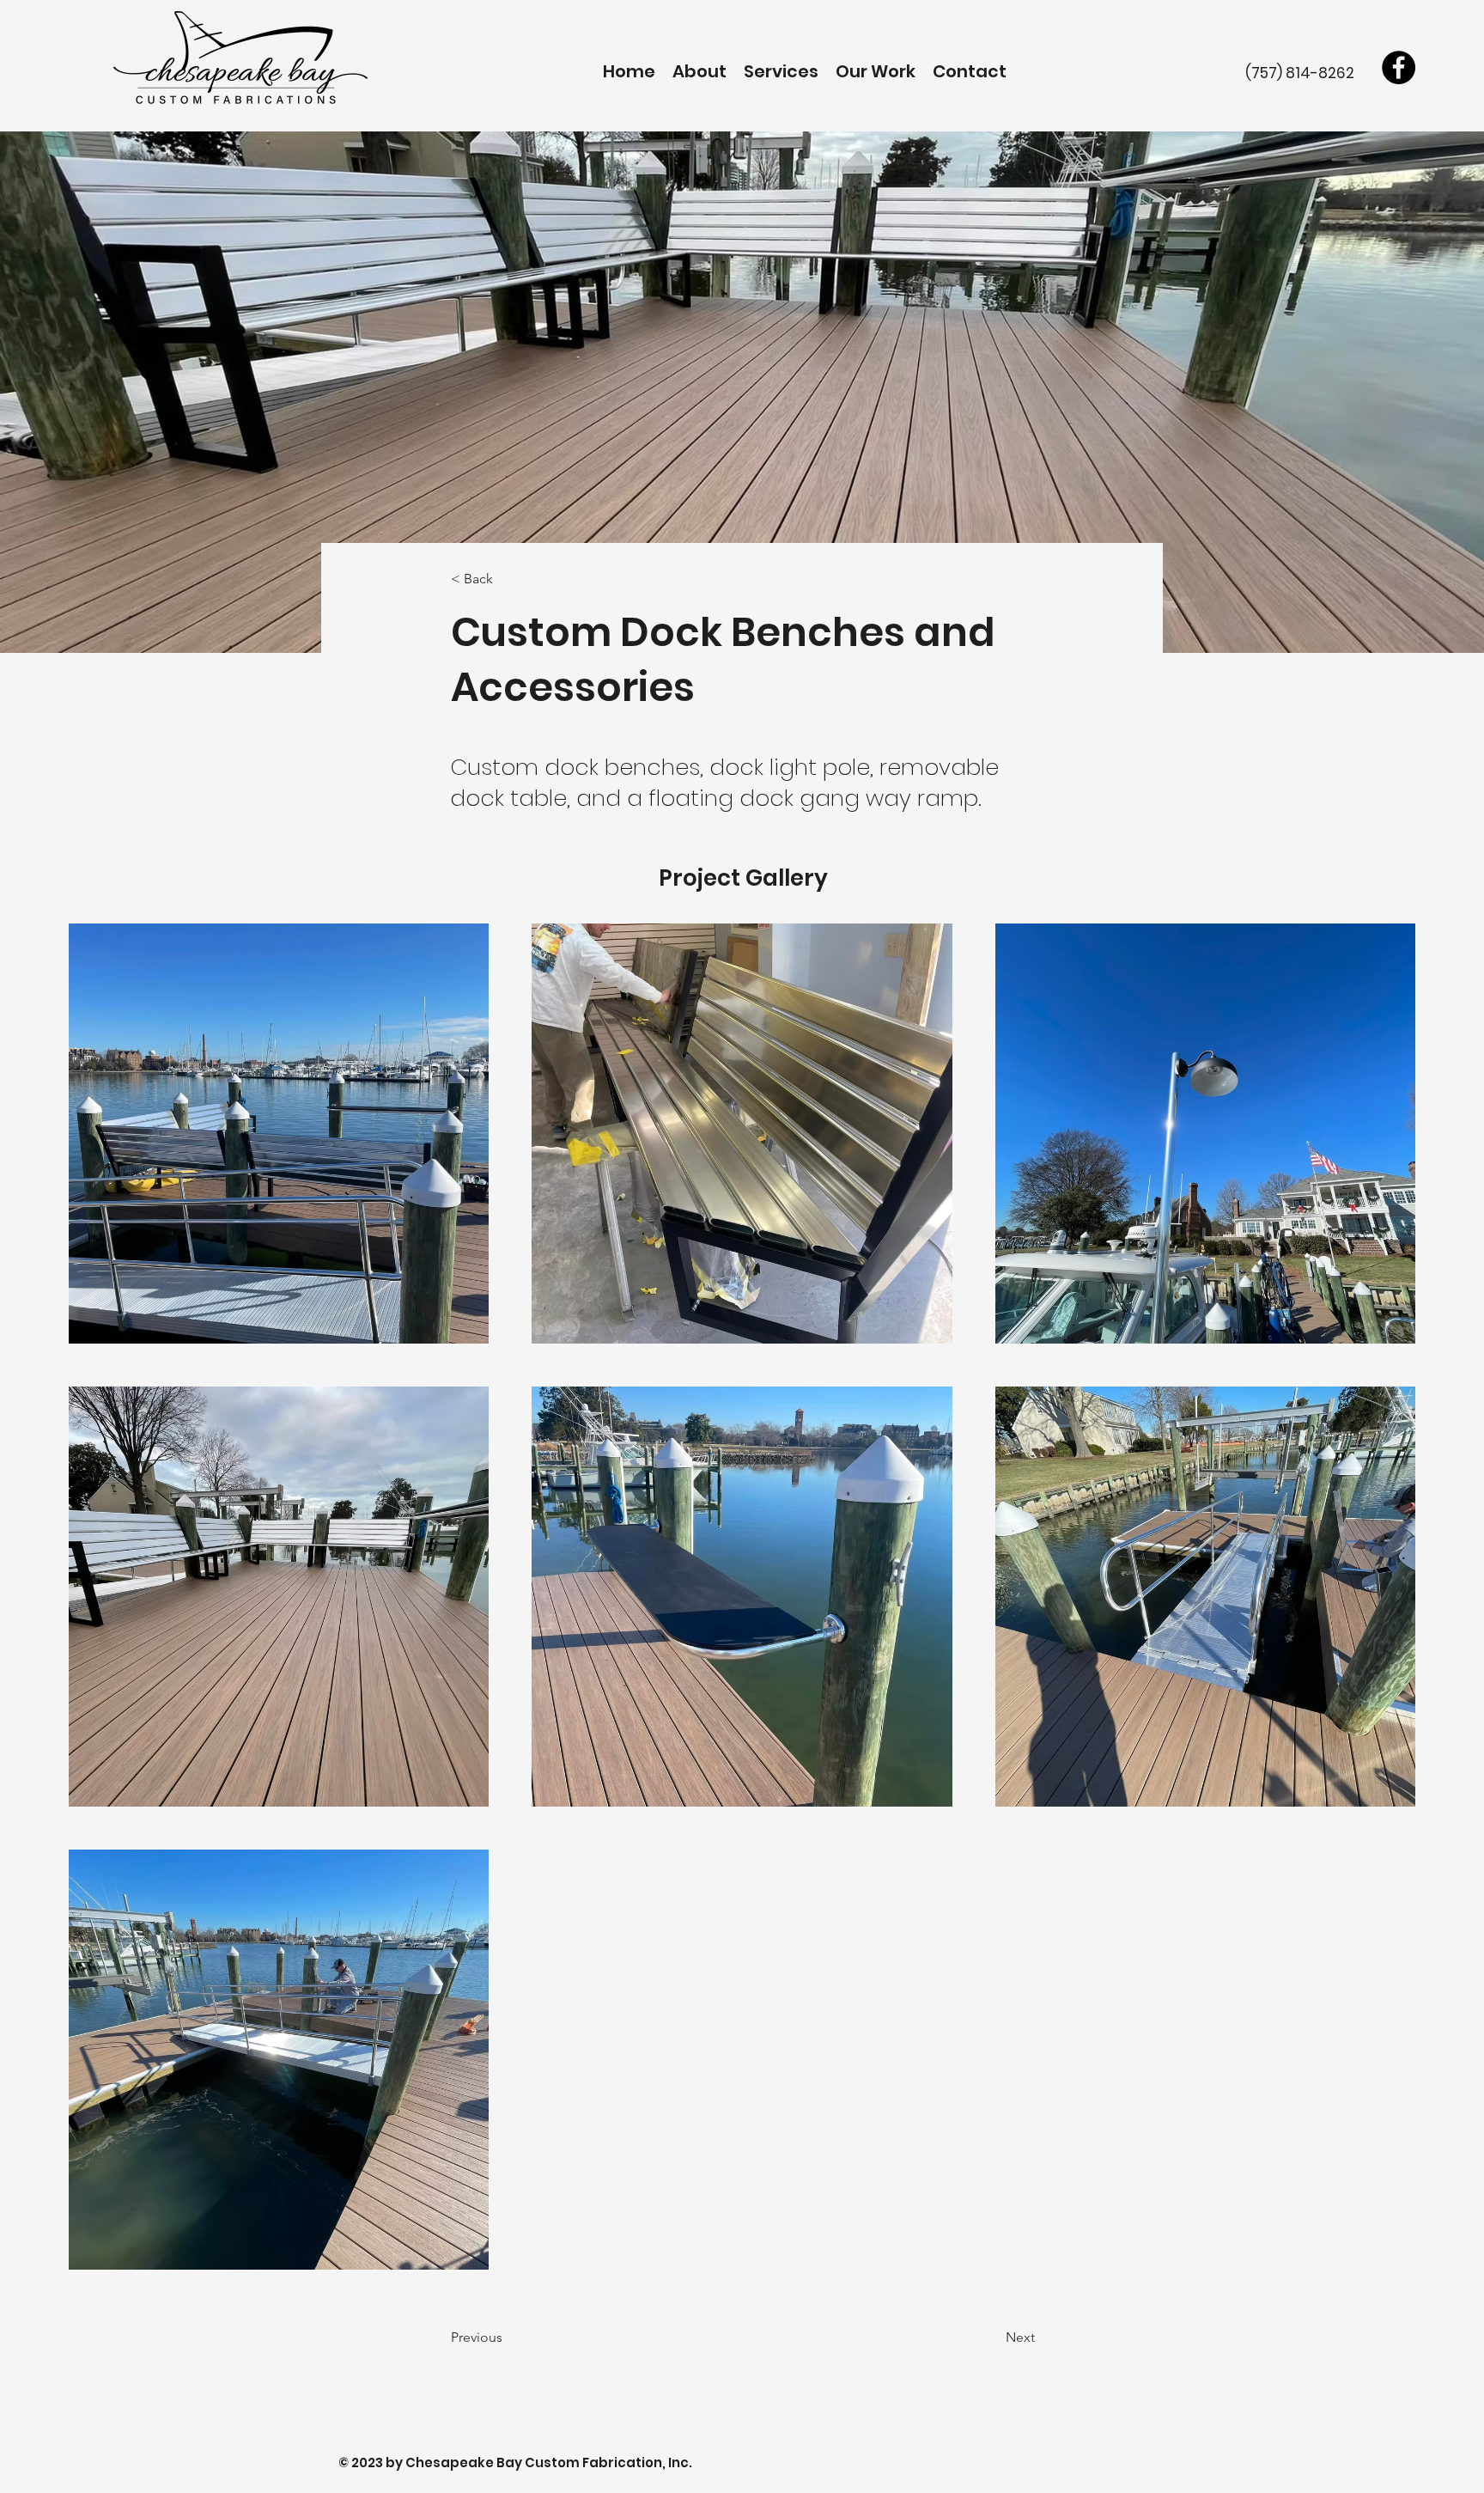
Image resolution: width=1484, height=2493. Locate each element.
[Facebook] (1399, 67)
